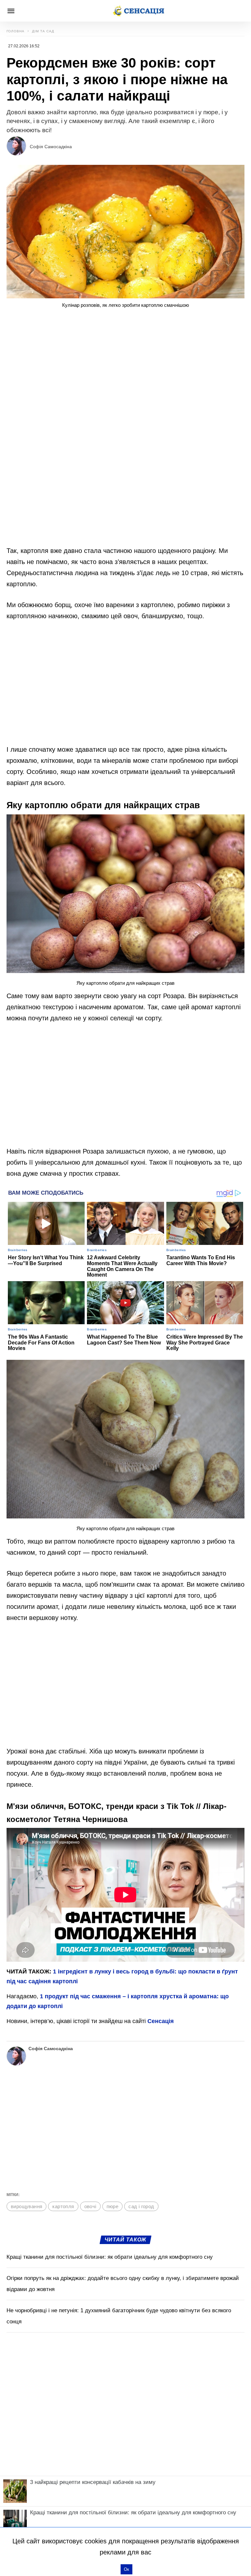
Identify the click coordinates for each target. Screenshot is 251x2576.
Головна (16, 31)
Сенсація (161, 2021)
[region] (125, 368)
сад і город (141, 2206)
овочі (90, 2206)
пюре (113, 2206)
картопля (63, 2206)
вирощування (26, 2206)
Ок (126, 2569)
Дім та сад (43, 31)
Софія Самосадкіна (51, 147)
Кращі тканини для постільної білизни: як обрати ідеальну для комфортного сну (110, 2257)
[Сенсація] (138, 11)
